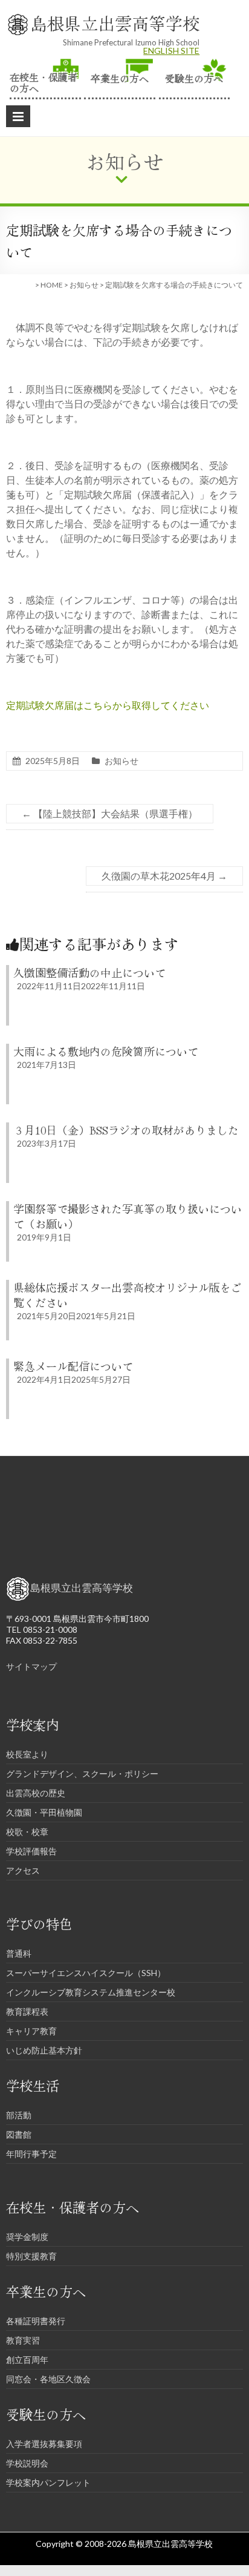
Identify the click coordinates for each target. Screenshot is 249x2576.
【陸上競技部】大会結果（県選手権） (110, 813)
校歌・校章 (27, 1832)
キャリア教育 (31, 2031)
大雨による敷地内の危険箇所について (106, 1051)
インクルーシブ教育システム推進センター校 (91, 1992)
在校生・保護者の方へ (44, 81)
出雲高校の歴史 (36, 1793)
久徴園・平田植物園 (44, 1812)
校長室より (27, 1754)
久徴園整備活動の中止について (89, 972)
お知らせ (84, 285)
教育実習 (23, 2340)
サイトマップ (31, 1666)
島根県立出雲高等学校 (115, 23)
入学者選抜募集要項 (44, 2444)
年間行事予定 (31, 2154)
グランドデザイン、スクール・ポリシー (82, 1774)
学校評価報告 (31, 1851)
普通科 (19, 1953)
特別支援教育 (31, 2256)
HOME (52, 285)
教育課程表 (27, 2011)
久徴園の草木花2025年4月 (164, 876)
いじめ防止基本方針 (44, 2050)
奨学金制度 (27, 2237)
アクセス (23, 1870)
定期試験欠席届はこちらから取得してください (108, 705)
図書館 (19, 2134)
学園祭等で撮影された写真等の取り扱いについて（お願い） (128, 1216)
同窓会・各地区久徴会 (48, 2379)
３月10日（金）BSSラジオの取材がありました (126, 1130)
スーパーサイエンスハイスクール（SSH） (86, 1973)
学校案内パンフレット (48, 2482)
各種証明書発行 (36, 2321)
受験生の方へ (194, 77)
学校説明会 (27, 2463)
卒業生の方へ (120, 77)
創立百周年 (27, 2360)
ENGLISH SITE (171, 51)
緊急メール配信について (73, 1366)
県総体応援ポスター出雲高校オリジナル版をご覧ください (128, 1295)
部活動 (19, 2115)
